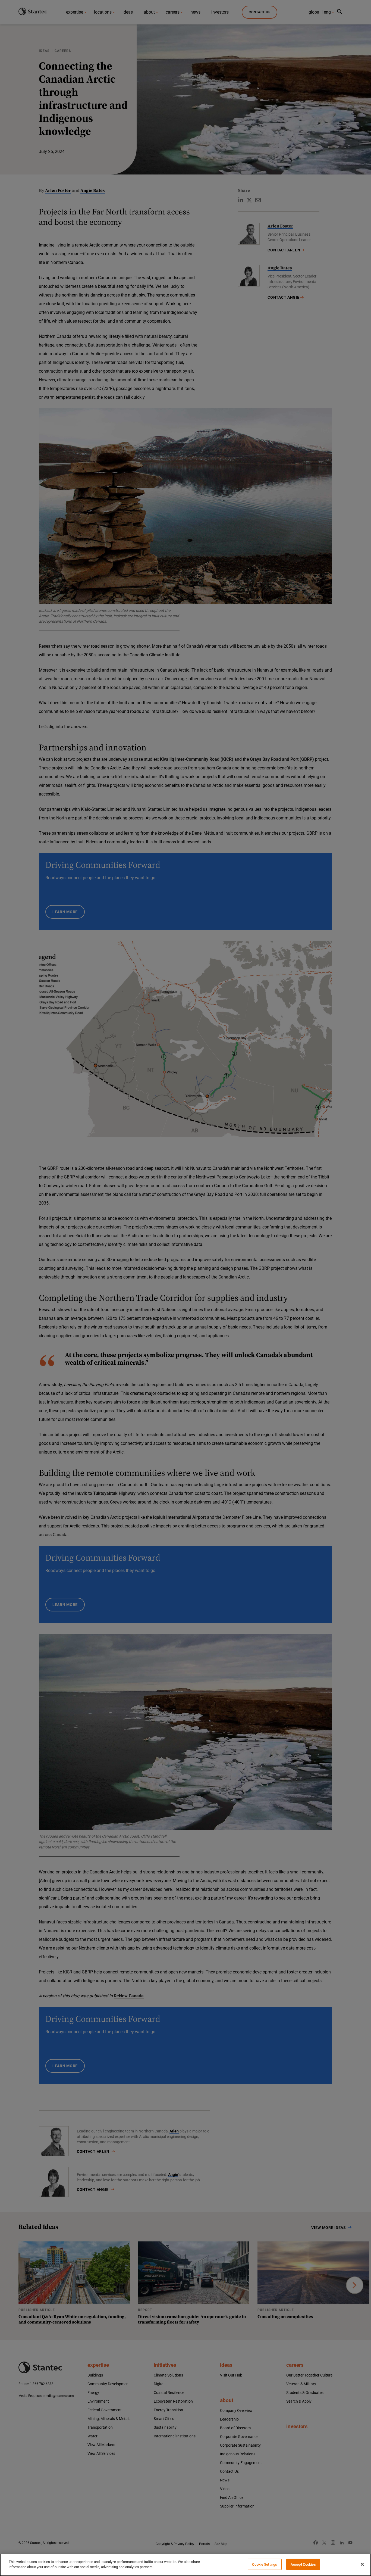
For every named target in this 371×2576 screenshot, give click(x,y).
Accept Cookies (303, 2564)
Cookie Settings (265, 2564)
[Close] (362, 2564)
